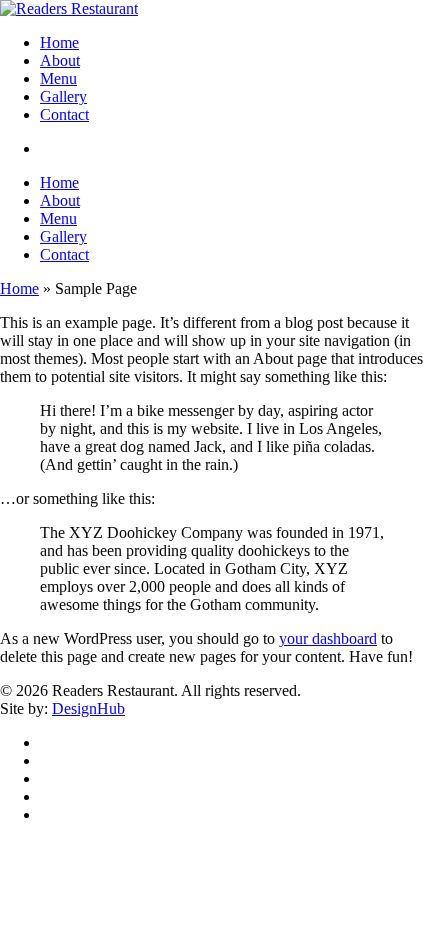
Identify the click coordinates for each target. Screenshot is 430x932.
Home (59, 182)
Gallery (63, 236)
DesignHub (88, 708)
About (60, 200)
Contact (64, 254)
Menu (58, 218)
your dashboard (328, 638)
